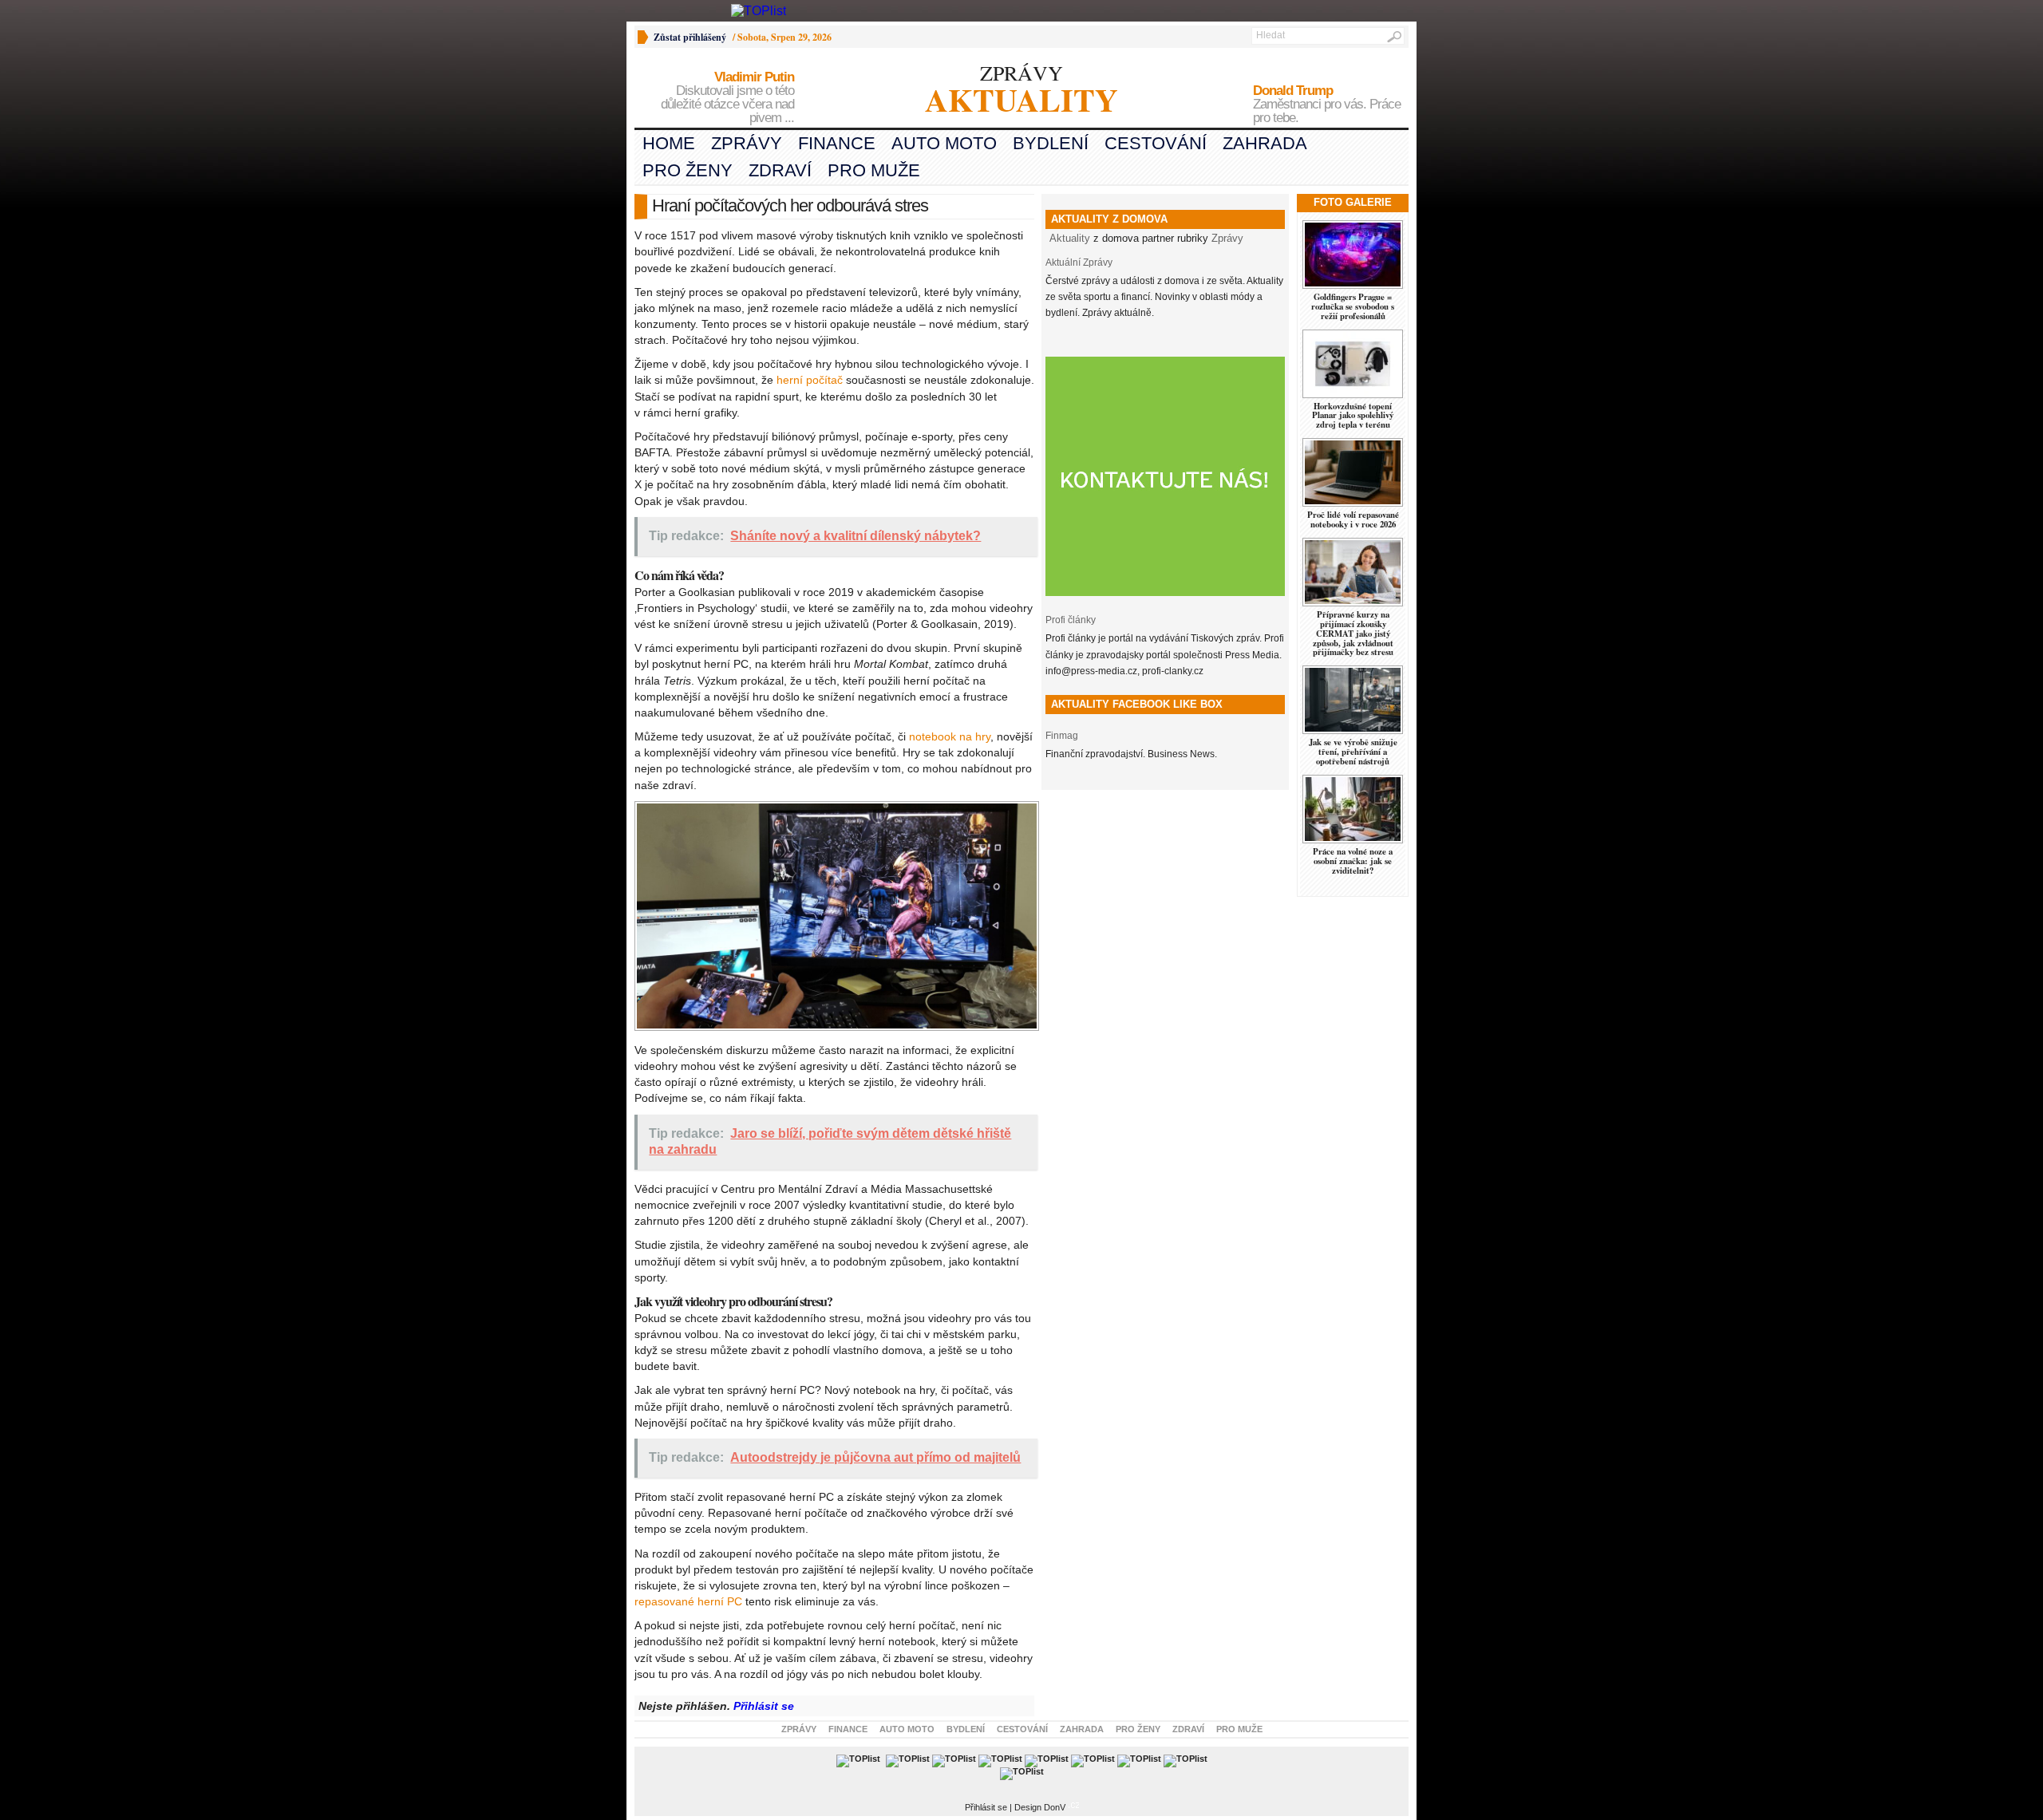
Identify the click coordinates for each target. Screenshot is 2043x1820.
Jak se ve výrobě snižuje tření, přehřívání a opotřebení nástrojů (1353, 752)
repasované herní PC (688, 1601)
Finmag (1062, 736)
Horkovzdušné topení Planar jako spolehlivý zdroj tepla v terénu (1353, 416)
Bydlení (1051, 143)
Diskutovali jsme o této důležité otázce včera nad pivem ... (727, 98)
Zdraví (780, 170)
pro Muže (874, 170)
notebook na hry (950, 736)
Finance (837, 143)
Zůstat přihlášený (690, 37)
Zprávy (747, 143)
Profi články (1071, 620)
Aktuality (1070, 238)
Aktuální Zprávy (1079, 263)
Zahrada (1265, 143)
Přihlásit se (764, 1706)
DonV (1055, 1807)
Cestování (1156, 143)
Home (669, 143)
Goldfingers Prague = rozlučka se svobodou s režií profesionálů (1353, 306)
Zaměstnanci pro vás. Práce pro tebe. (1327, 105)
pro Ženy (688, 170)
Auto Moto (944, 143)
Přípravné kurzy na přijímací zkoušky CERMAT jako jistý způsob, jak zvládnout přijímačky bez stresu (1353, 634)
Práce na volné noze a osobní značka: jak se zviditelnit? (1353, 861)
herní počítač (810, 380)
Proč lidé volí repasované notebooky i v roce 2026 (1353, 519)
